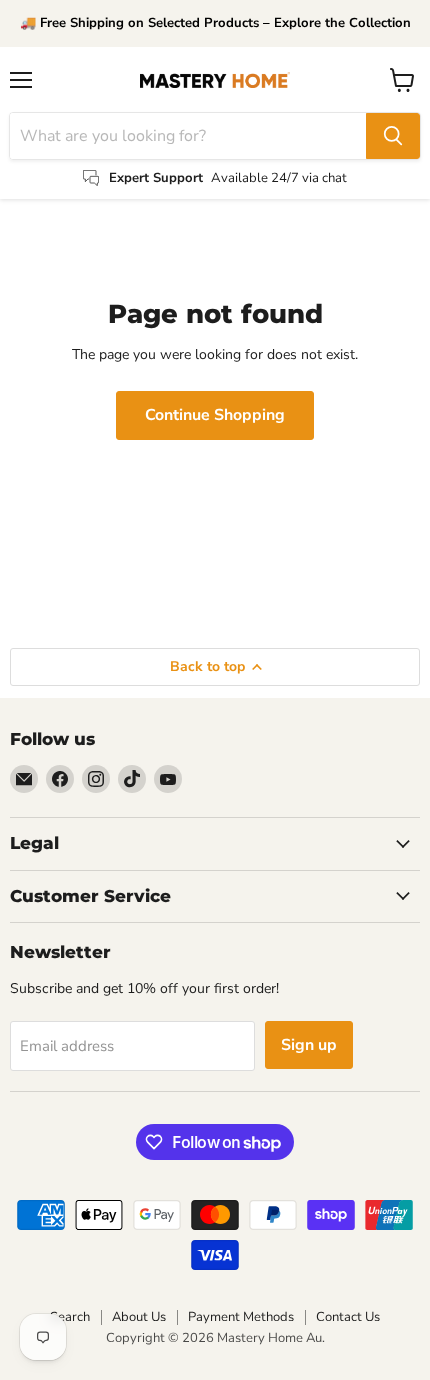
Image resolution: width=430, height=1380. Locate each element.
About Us (139, 1317)
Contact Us (348, 1317)
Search (70, 1317)
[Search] (393, 136)
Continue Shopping (215, 415)
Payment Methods (241, 1317)
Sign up (309, 1045)
